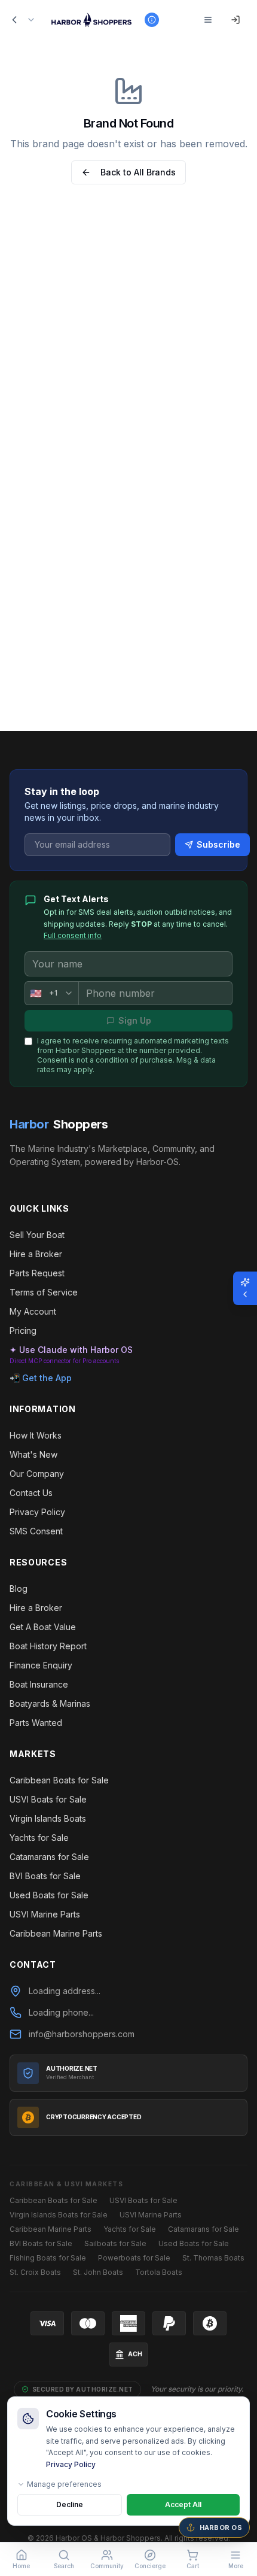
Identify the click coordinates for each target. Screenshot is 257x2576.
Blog (19, 1589)
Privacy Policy (71, 2464)
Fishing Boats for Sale (48, 2258)
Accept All (183, 2504)
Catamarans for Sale (49, 1857)
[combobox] (51, 993)
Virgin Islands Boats (48, 1818)
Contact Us (31, 1493)
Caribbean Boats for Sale (59, 1780)
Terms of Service (44, 1292)
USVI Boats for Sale (48, 1799)
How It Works (36, 1435)
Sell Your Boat (37, 1235)
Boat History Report (48, 1646)
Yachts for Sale (39, 1838)
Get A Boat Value (43, 1627)
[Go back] (14, 20)
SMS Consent (36, 1531)
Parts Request (37, 1273)
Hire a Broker (36, 1254)
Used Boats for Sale (49, 1895)
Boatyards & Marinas (50, 1703)
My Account (33, 1311)
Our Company (37, 1474)
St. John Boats (98, 2272)
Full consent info (73, 935)
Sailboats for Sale (115, 2243)
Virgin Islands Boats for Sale (59, 2215)
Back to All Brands (138, 172)
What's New (33, 1454)
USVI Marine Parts (45, 1914)
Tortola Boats (159, 2272)
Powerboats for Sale (134, 2258)
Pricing (23, 1331)
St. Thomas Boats (213, 2258)
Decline (70, 2504)
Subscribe (218, 844)
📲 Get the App (41, 1378)
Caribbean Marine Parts (56, 1933)
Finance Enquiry (41, 1665)
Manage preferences (64, 2484)
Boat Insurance (39, 1684)
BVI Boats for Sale (45, 1876)
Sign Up (135, 1020)
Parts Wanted (36, 1723)
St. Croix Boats (35, 2272)
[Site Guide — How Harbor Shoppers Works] (152, 20)
